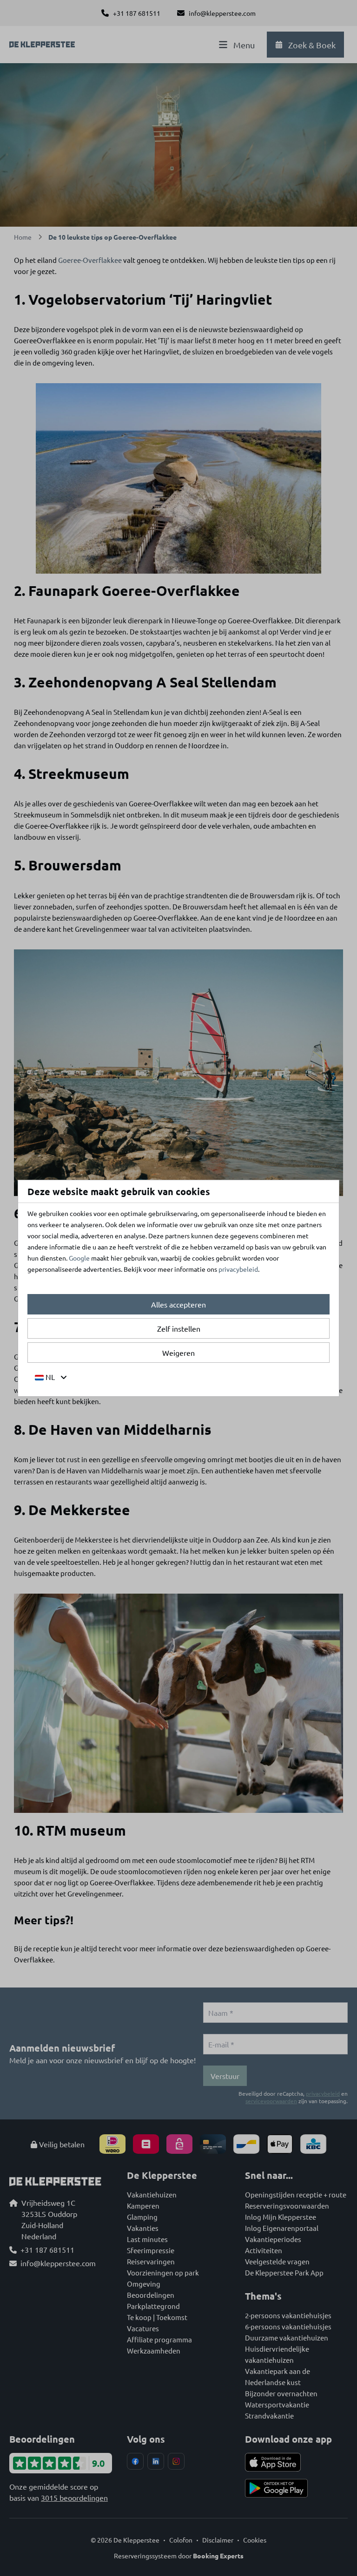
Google (79, 1258)
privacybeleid (238, 1269)
